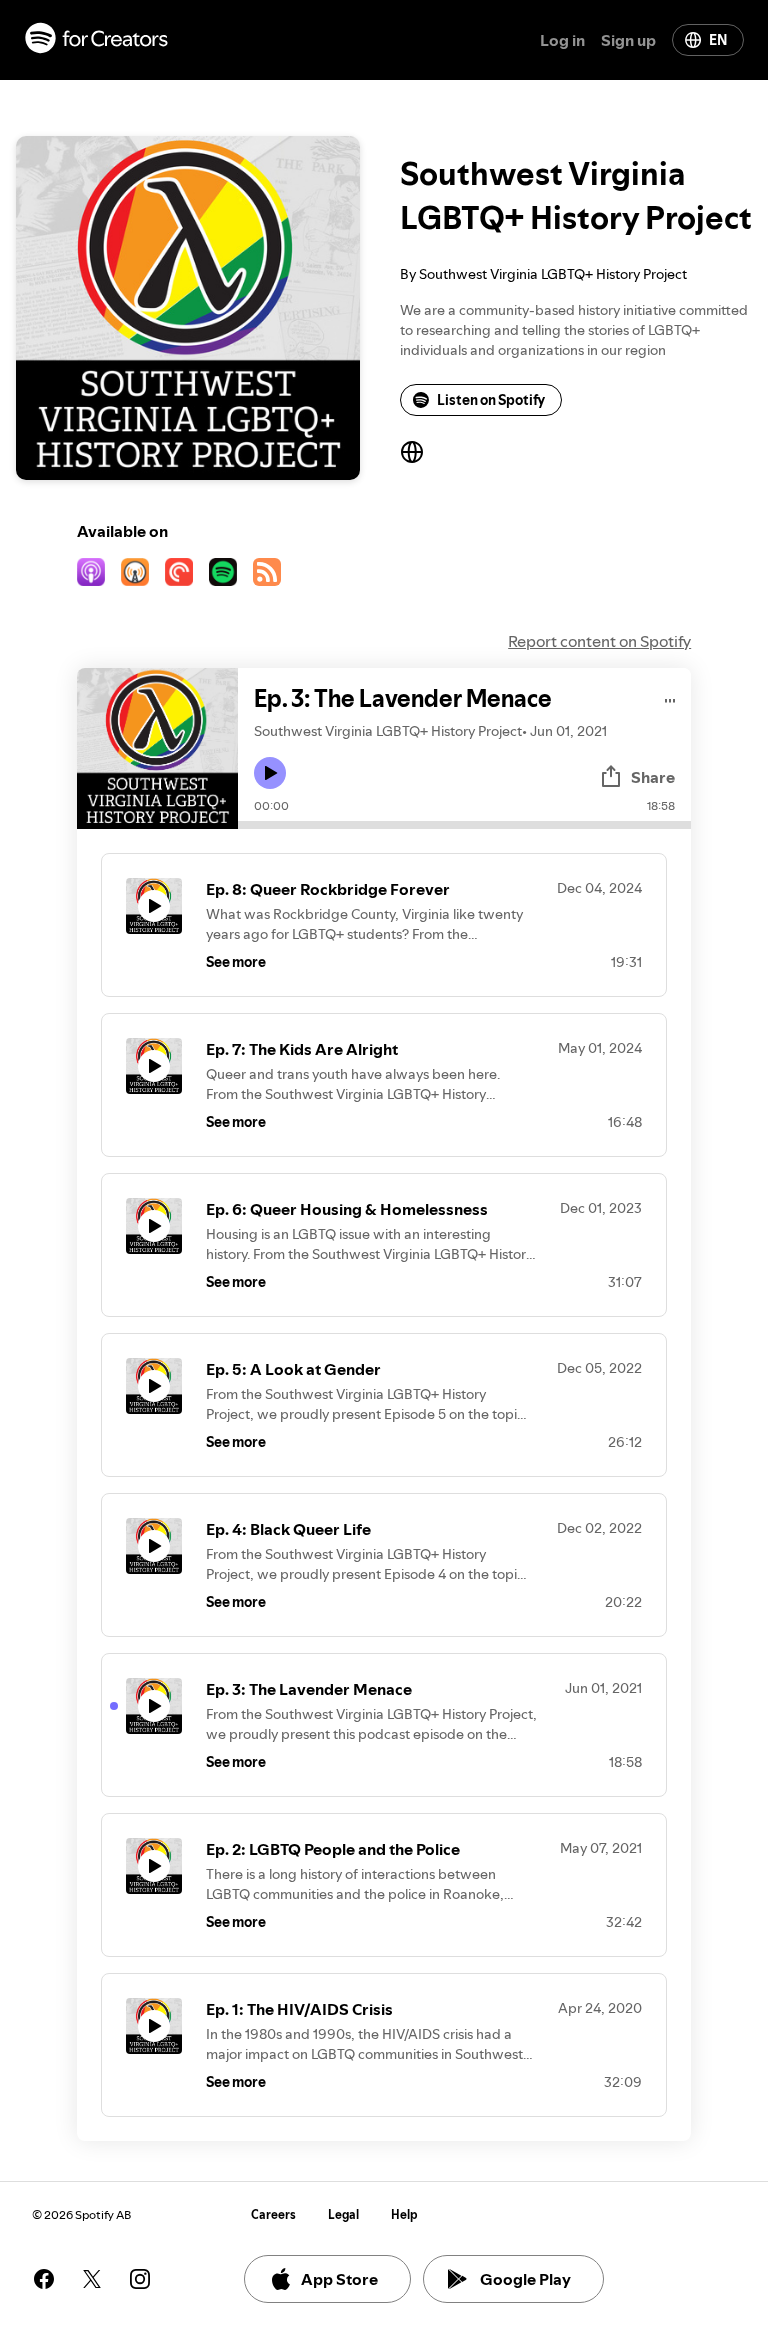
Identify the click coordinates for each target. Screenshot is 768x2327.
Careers (273, 2214)
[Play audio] (670, 697)
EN (718, 40)
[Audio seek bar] (464, 825)
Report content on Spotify (599, 641)
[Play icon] (270, 773)
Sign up (628, 40)
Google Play (525, 2279)
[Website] (412, 452)
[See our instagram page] (140, 2279)
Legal (343, 2214)
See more (236, 962)
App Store (339, 2279)
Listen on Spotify (491, 400)
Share (653, 777)
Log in (562, 40)
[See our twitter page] (92, 2279)
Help (404, 2214)
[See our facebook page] (44, 2279)
